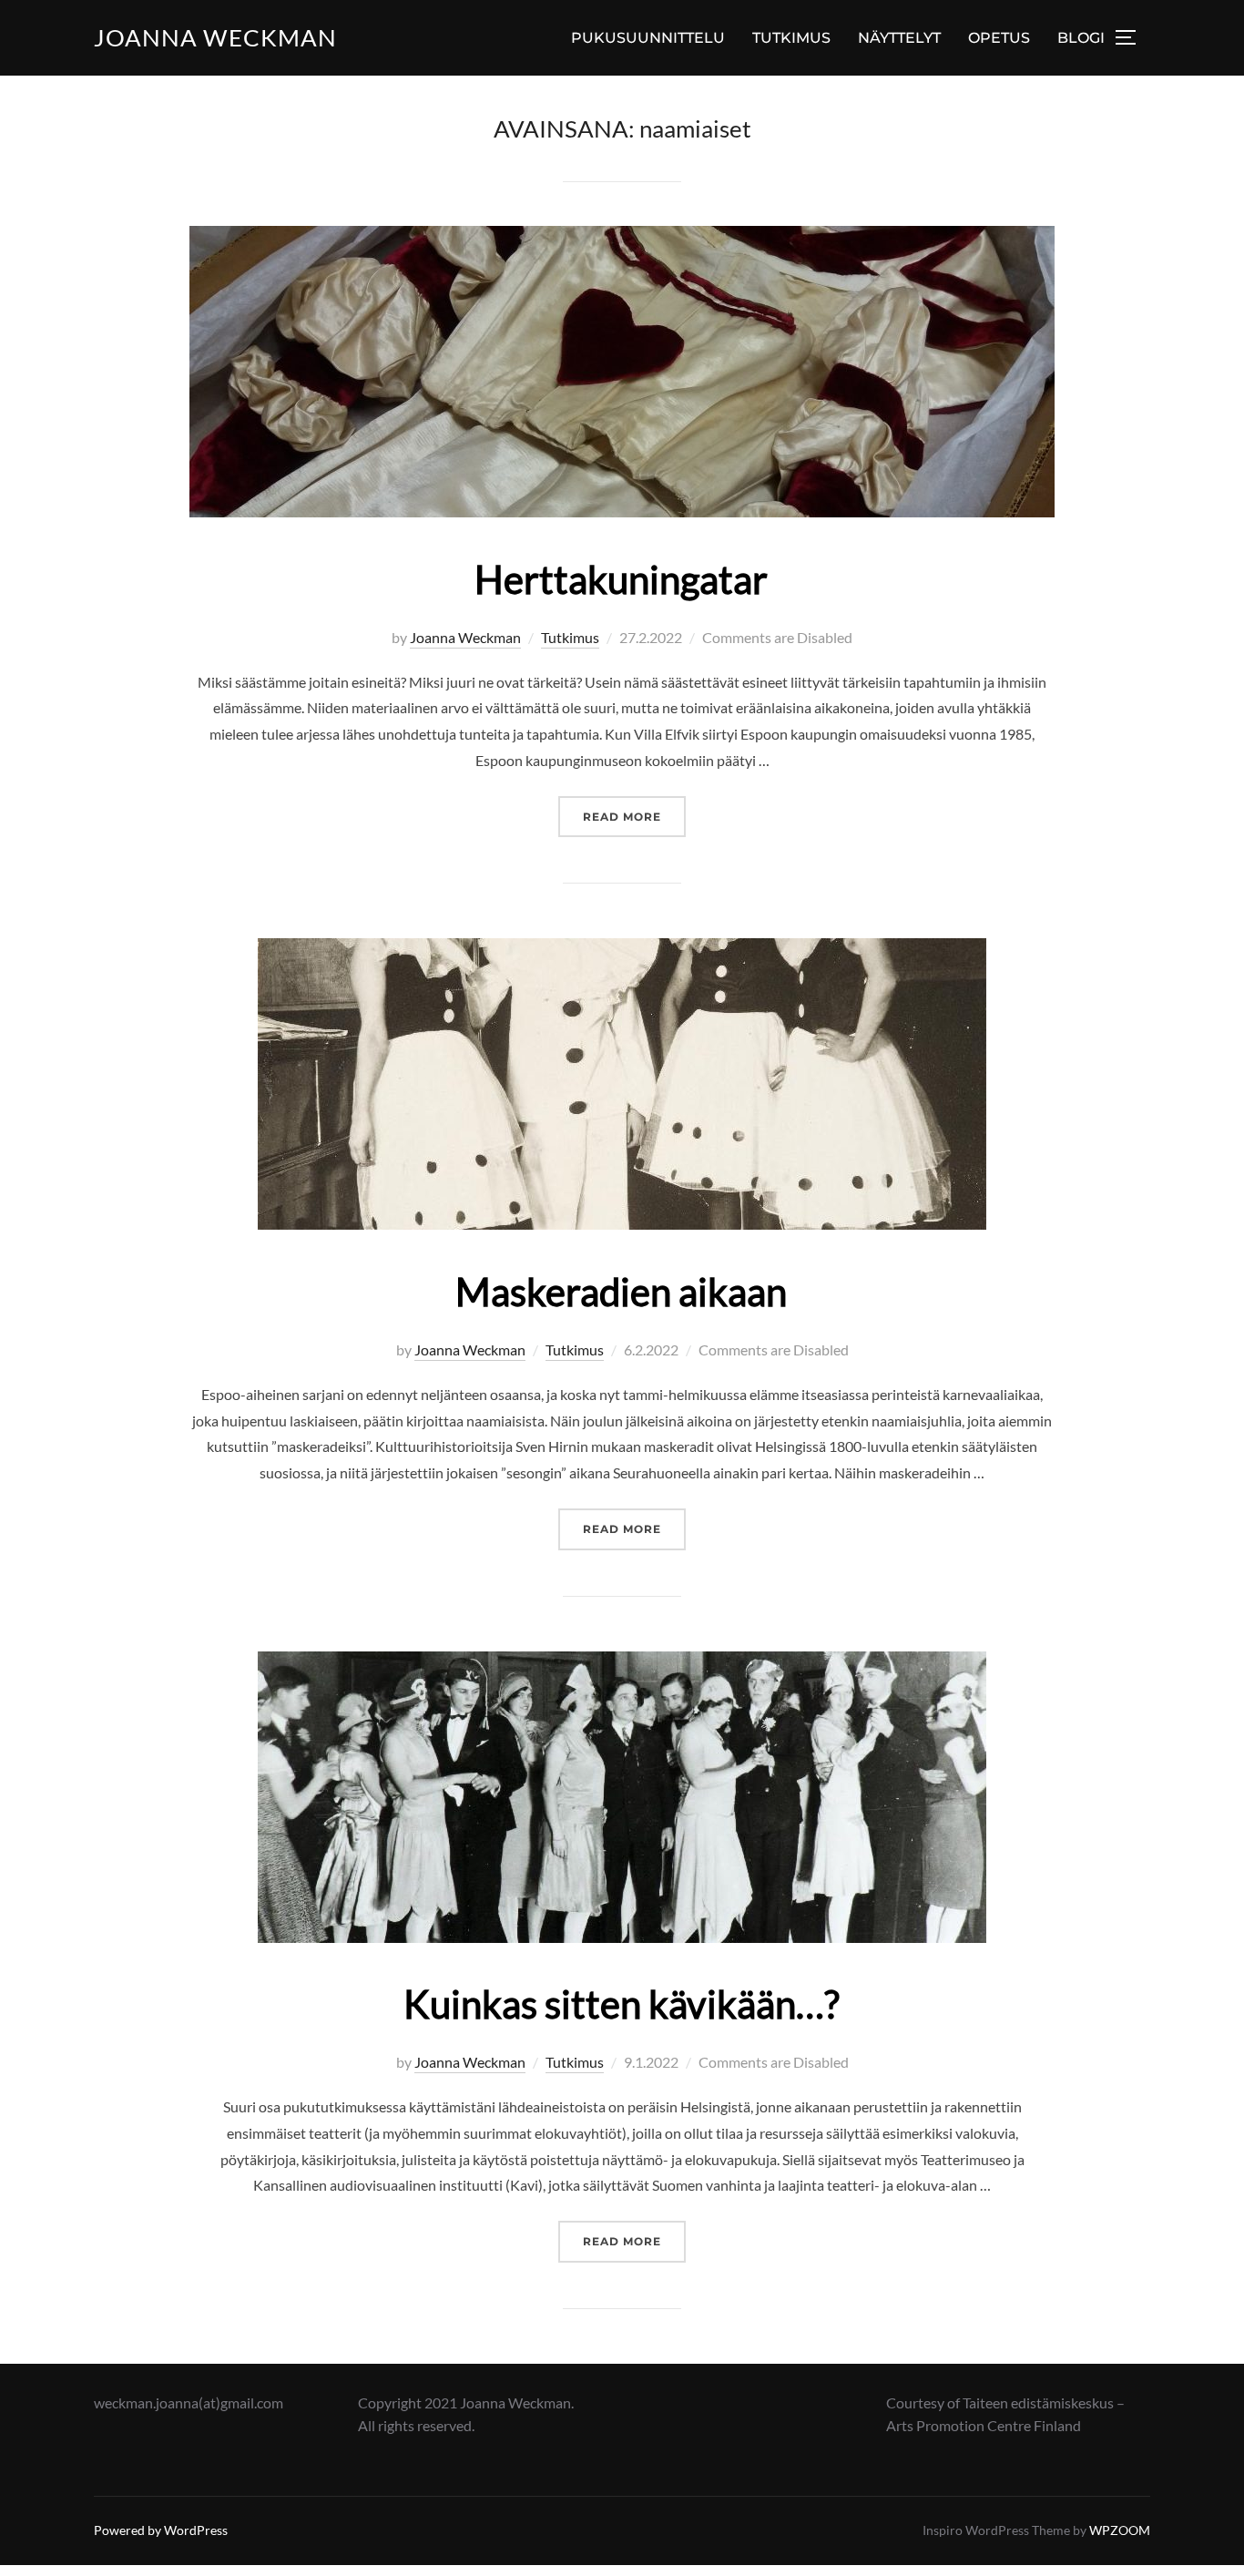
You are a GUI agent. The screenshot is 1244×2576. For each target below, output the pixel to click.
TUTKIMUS (791, 38)
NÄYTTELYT (899, 38)
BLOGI (1081, 38)
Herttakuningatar (621, 579)
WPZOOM (1120, 2530)
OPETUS (999, 38)
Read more (634, 816)
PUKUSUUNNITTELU (648, 38)
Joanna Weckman (215, 37)
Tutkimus (570, 637)
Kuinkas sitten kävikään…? (622, 2004)
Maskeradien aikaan (621, 1292)
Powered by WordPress (161, 2530)
